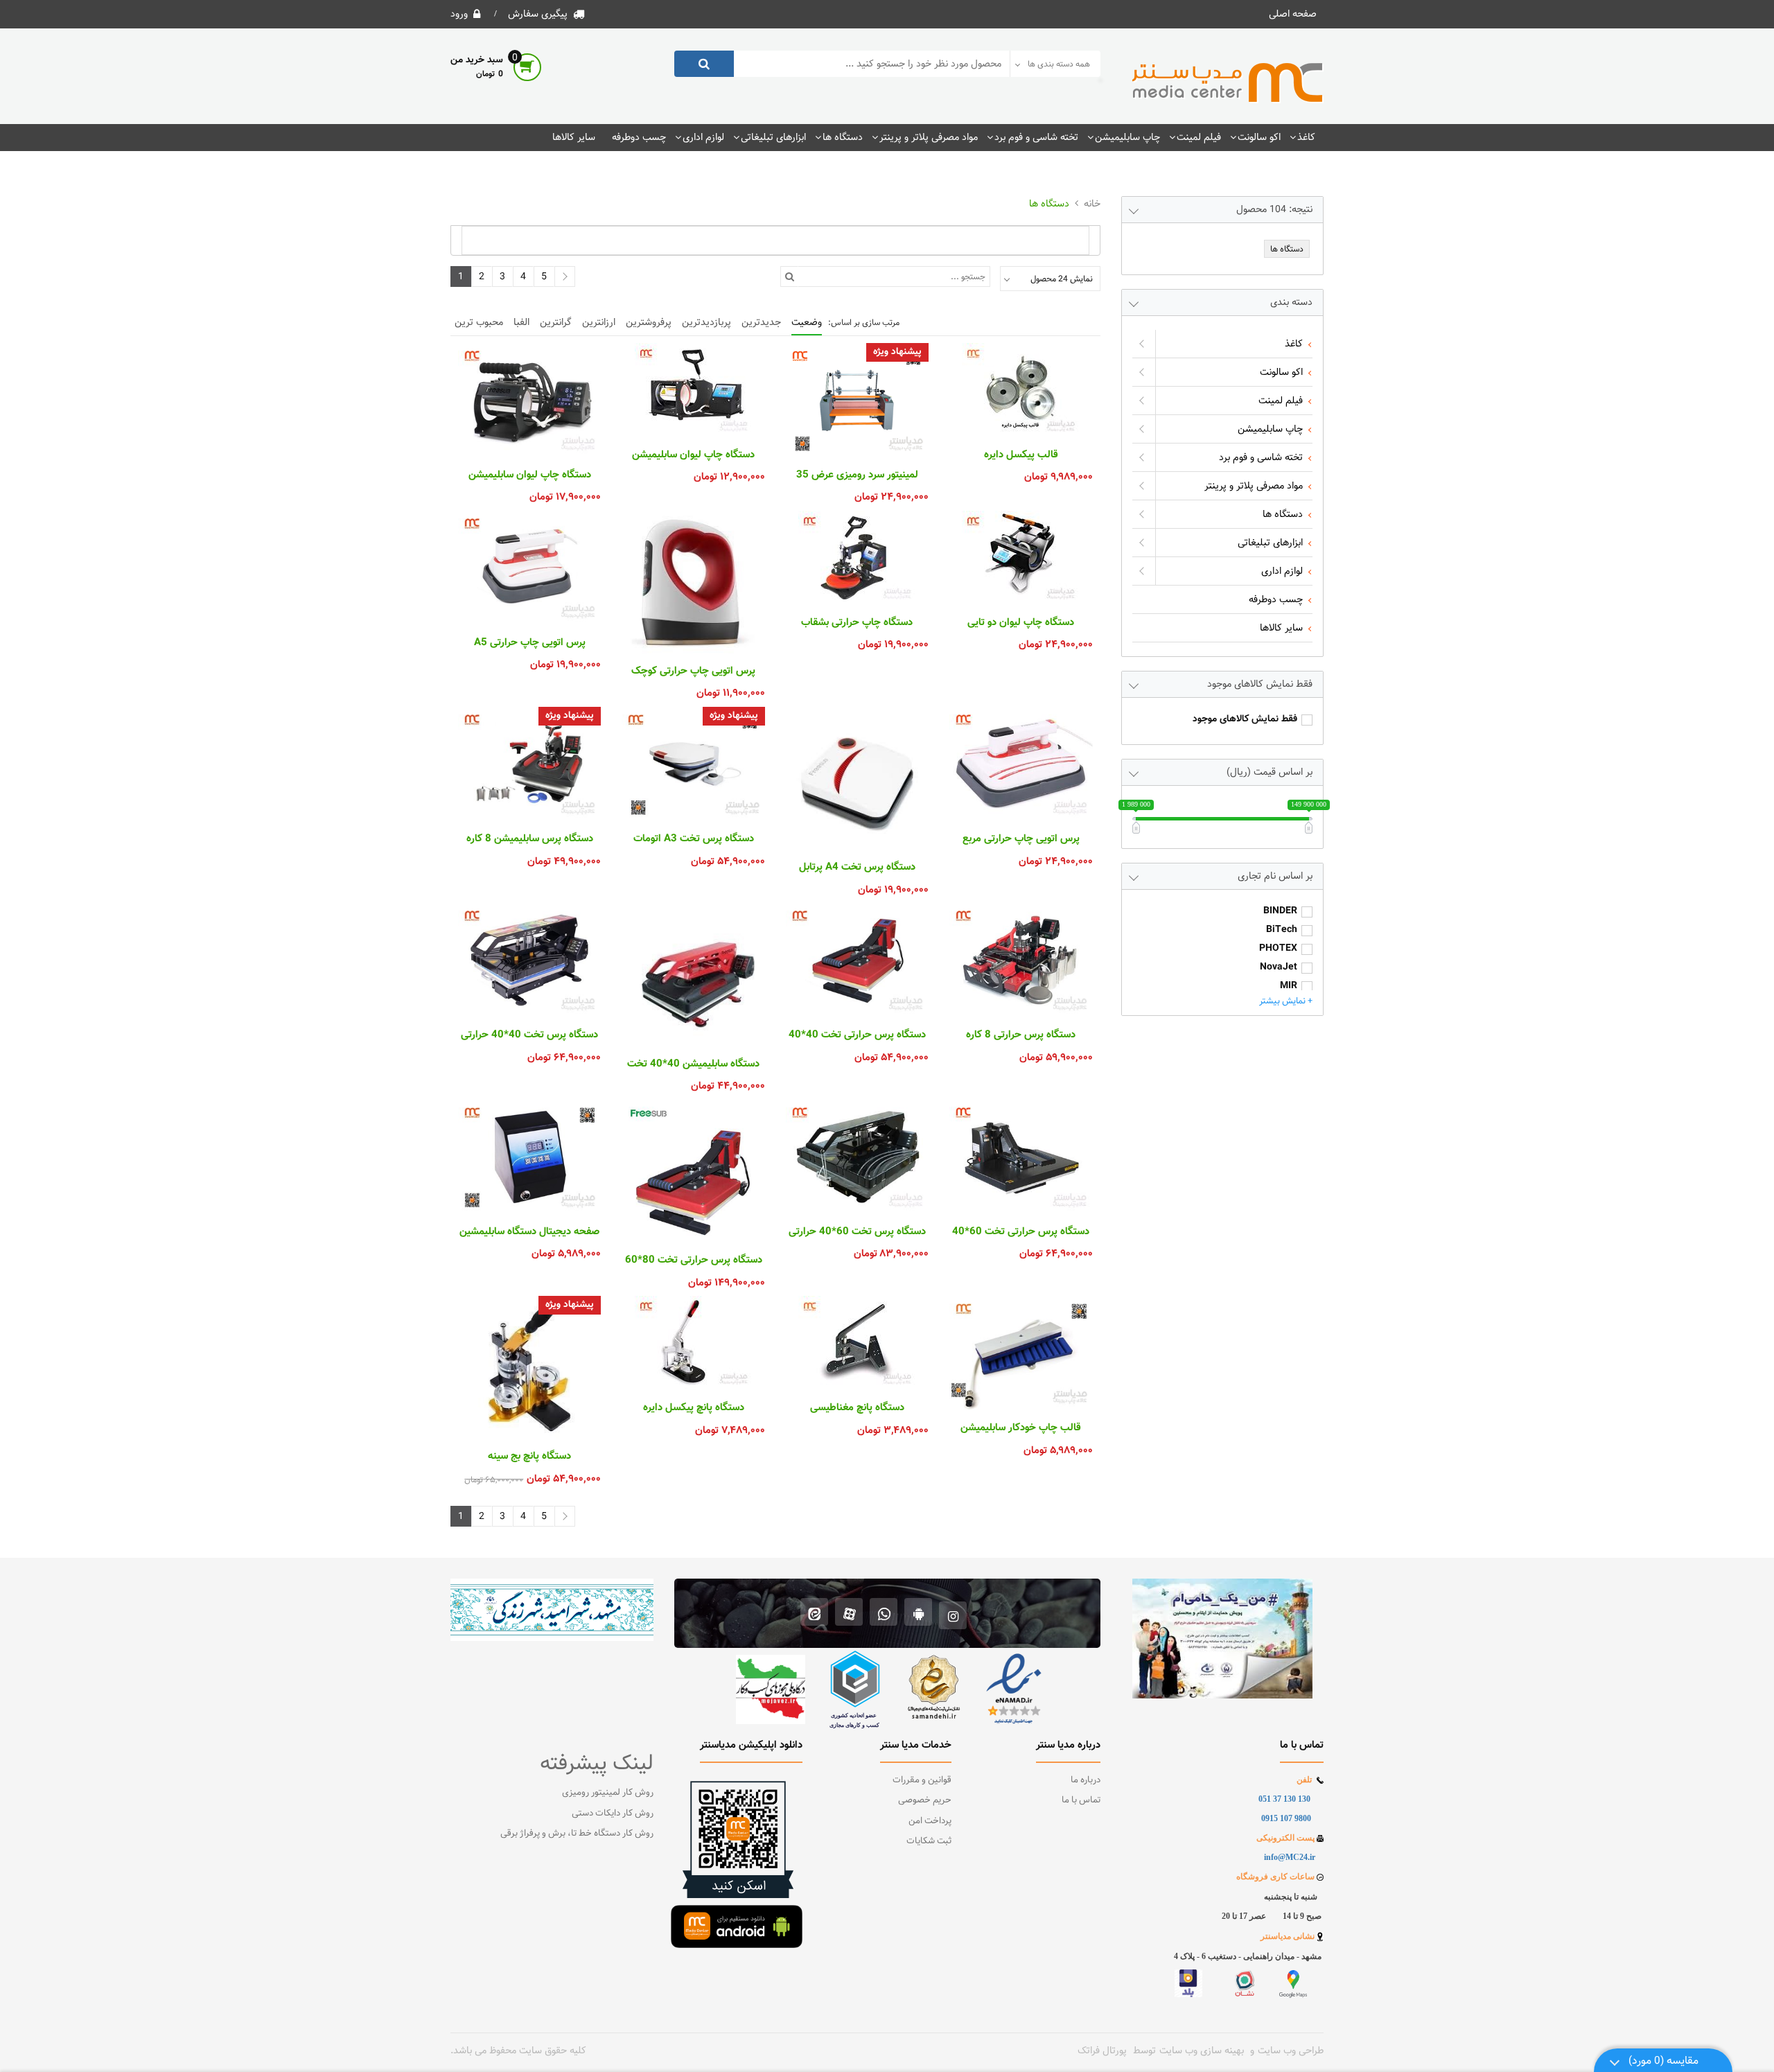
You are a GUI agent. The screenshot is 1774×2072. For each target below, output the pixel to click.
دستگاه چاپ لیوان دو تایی (1021, 623)
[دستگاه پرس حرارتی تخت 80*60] (693, 1171)
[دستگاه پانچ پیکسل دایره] (693, 1343)
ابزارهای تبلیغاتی (773, 137)
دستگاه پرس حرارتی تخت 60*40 (1021, 1232)
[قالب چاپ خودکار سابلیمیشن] (1021, 1353)
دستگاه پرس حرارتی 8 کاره (1021, 1035)
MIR (1289, 986)
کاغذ (1306, 137)
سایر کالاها (574, 137)
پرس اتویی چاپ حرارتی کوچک (693, 671)
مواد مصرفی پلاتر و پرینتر (929, 137)
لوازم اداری (703, 137)
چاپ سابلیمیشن (1127, 137)
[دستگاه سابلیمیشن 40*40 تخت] (693, 974)
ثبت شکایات (929, 1841)
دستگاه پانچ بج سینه (529, 1457)
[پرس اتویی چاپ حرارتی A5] (529, 568)
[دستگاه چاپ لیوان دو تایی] (1021, 558)
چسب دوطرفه (639, 137)
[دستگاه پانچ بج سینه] (529, 1367)
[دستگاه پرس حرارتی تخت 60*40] (1021, 1157)
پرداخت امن (930, 1821)
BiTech (1282, 930)
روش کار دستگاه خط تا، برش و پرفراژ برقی (577, 1834)
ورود (459, 14)
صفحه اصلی (1293, 14)
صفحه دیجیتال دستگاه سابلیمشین (529, 1232)
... (1019, 1538)
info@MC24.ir (1290, 1857)
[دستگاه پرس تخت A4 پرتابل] (857, 778)
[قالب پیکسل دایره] (1021, 390)
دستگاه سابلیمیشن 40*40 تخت (693, 1064)
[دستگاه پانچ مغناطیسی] (857, 1343)
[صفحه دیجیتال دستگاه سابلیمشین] (529, 1157)
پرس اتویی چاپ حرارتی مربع (1021, 839)
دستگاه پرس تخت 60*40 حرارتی (857, 1232)
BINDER (1280, 912)
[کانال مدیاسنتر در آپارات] (849, 1614)
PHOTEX (1278, 949)
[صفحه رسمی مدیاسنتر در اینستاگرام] (953, 1614)
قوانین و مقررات (922, 1780)
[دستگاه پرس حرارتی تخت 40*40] (857, 960)
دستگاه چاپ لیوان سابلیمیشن (693, 455)
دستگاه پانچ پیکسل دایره (694, 1408)
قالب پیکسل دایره (1021, 455)
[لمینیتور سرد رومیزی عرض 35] (857, 400)
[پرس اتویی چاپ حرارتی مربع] (1021, 764)
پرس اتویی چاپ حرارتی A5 (530, 643)
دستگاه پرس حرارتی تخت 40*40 (857, 1035)
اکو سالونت (1259, 137)
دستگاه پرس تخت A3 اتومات (694, 839)
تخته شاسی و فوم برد (1036, 137)
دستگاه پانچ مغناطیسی (857, 1408)
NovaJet (1279, 968)
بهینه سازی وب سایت (1202, 2051)
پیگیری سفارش (538, 14)
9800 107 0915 (1286, 1818)
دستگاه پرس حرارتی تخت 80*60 (694, 1261)
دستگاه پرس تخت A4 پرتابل (857, 868)
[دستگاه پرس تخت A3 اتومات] (693, 764)
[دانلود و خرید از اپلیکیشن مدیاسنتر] (919, 1614)
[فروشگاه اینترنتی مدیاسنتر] (1228, 83)
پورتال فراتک (1102, 2051)
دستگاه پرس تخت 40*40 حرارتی (529, 1035)
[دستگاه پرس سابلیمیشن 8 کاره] (529, 764)
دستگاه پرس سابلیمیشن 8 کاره (530, 839)
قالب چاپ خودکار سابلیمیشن (1021, 1428)
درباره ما (1086, 1780)
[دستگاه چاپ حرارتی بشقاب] (857, 558)
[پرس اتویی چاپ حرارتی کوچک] (693, 582)
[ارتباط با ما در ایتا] (815, 1614)
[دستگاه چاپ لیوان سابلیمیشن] (693, 390)
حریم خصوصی (925, 1800)
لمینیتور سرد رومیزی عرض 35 (857, 475)
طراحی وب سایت (1291, 2051)
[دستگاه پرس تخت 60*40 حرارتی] (857, 1157)
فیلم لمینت (1199, 137)
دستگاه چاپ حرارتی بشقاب (857, 623)
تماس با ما (1081, 1800)
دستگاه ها (843, 137)
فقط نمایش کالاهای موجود (1245, 720)
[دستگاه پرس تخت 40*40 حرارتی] (529, 960)
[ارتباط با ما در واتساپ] (884, 1614)
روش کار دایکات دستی (613, 1814)
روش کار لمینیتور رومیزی (608, 1793)
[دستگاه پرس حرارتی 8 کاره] (1021, 960)
